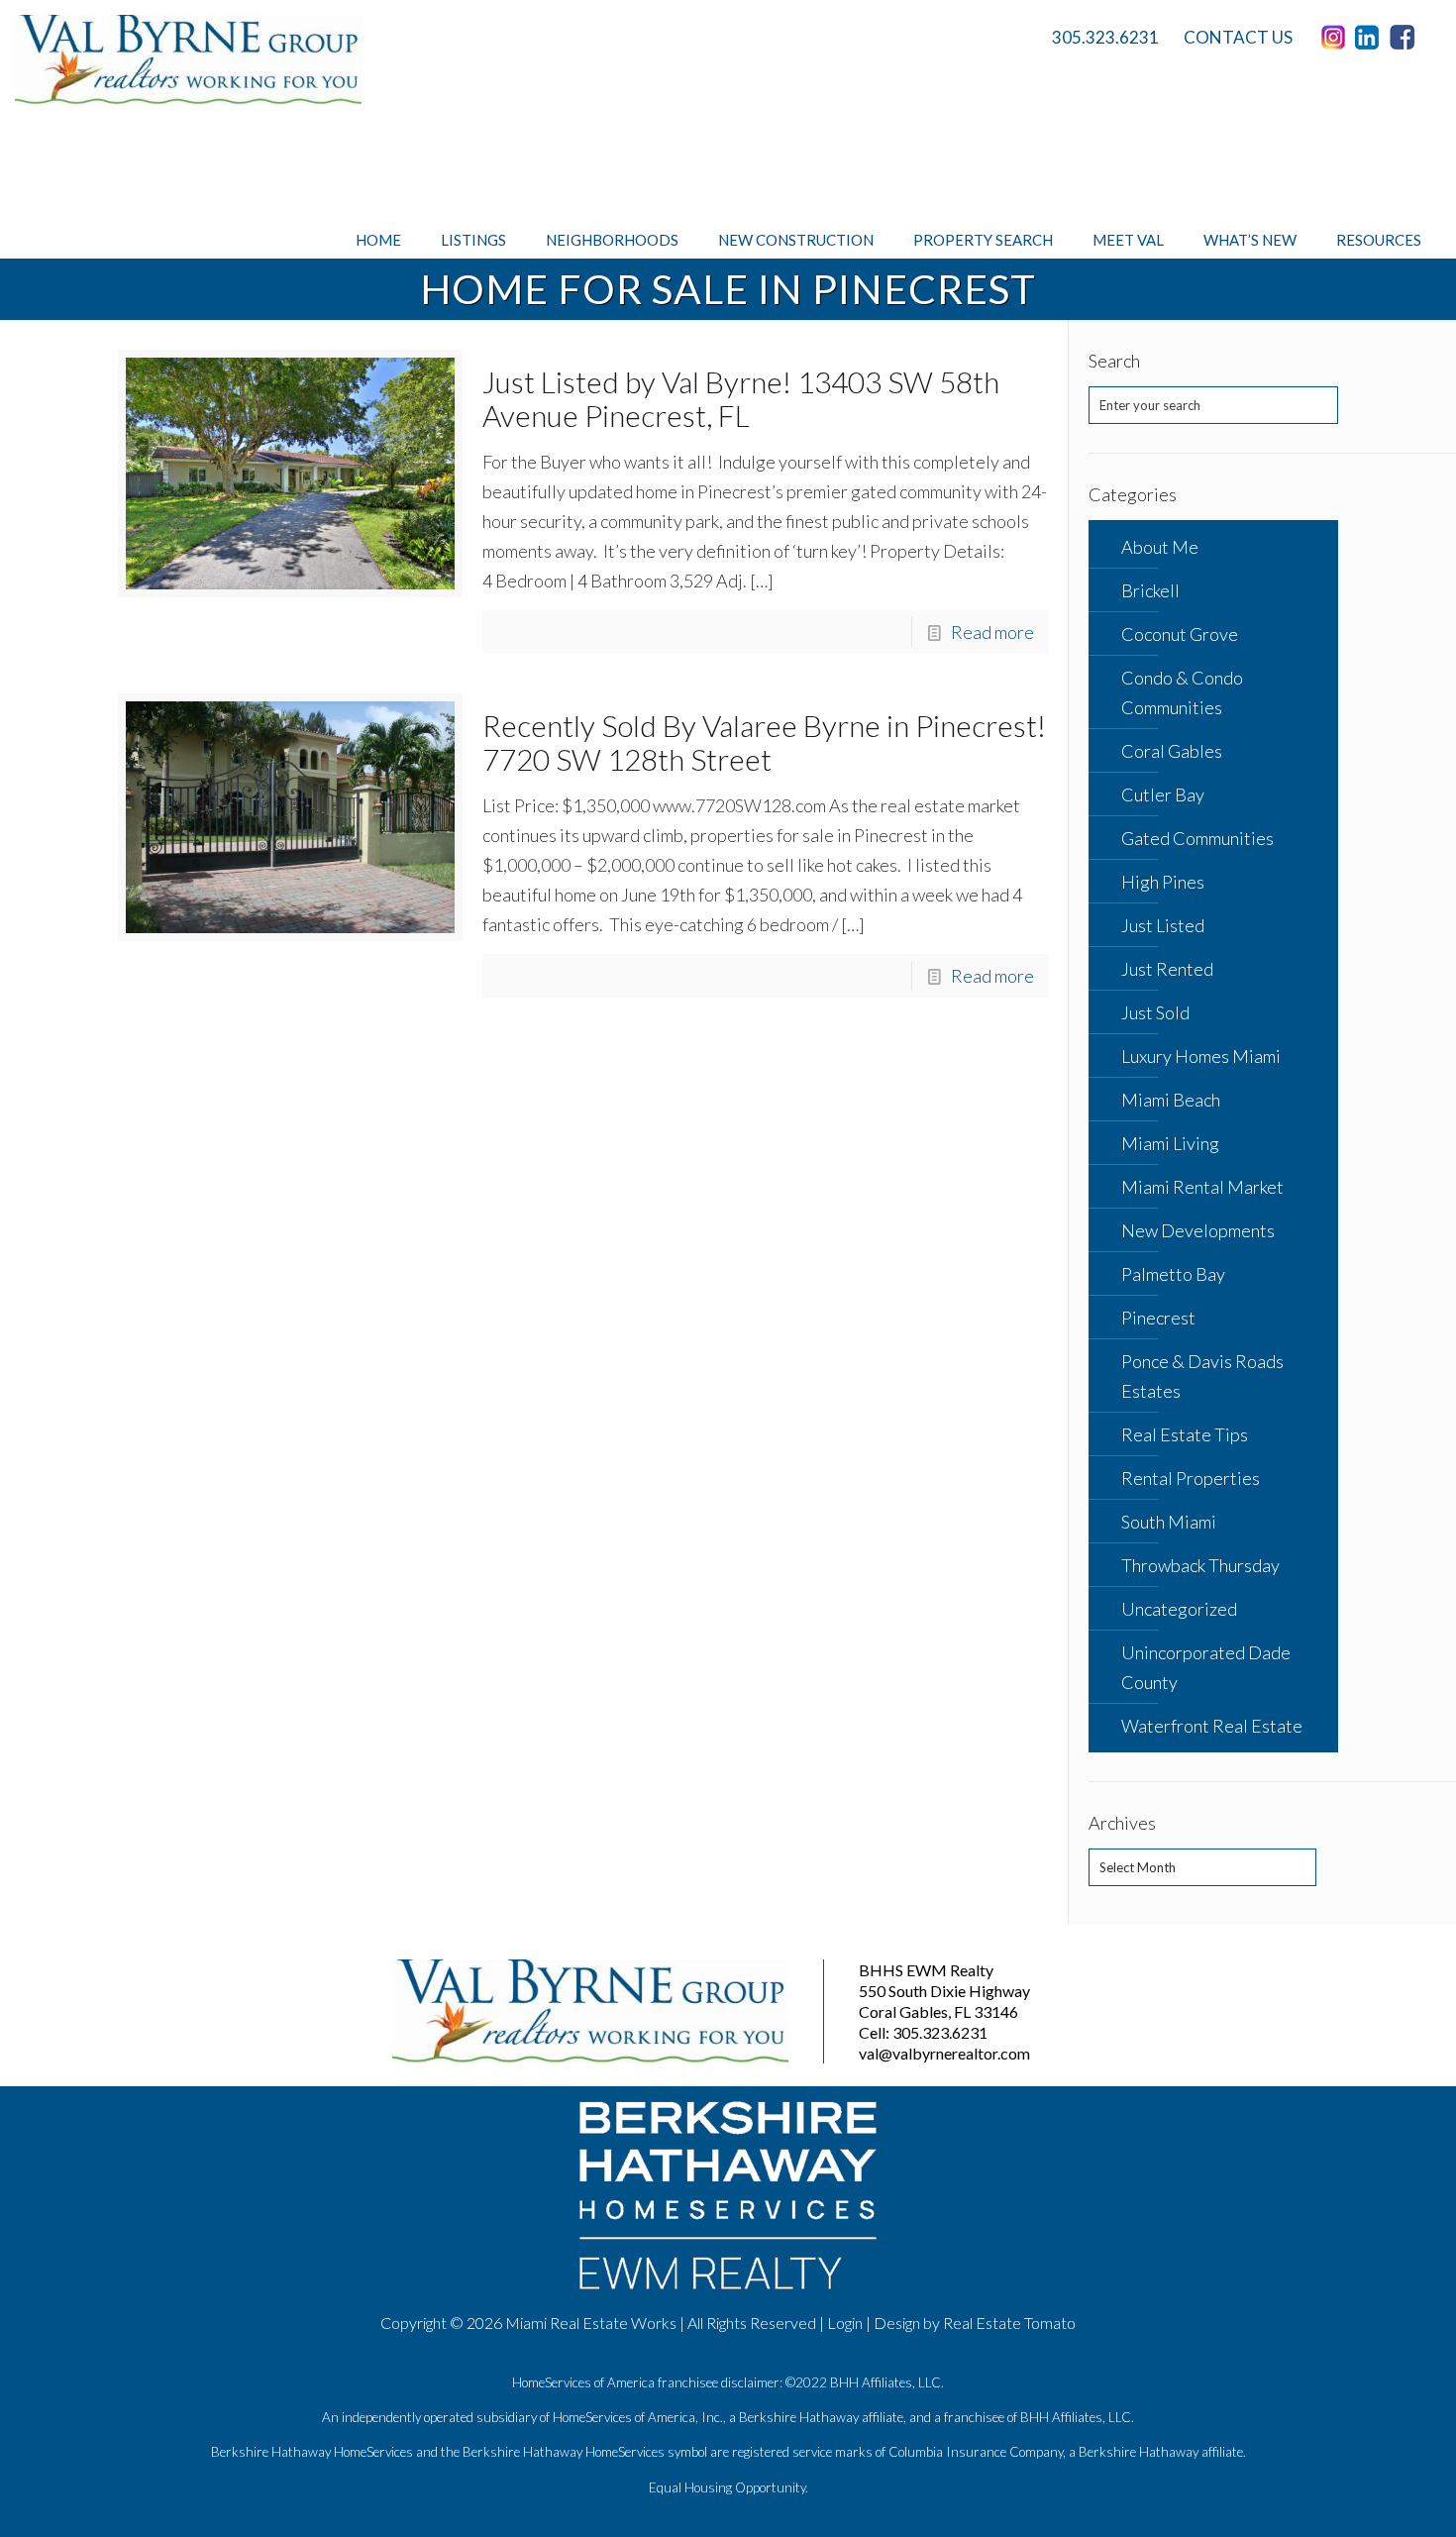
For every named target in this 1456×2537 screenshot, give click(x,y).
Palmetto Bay (1173, 1274)
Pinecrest (1158, 1318)
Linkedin (1371, 38)
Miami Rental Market (1202, 1187)
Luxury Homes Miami (1201, 1056)
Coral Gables (1172, 751)
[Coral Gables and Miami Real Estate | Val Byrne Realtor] (188, 60)
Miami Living (1170, 1143)
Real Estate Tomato (1009, 2323)
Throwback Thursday (1200, 1565)
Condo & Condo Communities (1182, 692)
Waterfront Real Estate (1212, 1726)
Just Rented (1167, 969)
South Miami (1169, 1522)
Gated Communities (1197, 838)
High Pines (1163, 882)
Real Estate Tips (1185, 1434)
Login (845, 2323)
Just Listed (1163, 925)
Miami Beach (1171, 1100)
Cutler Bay (1163, 794)
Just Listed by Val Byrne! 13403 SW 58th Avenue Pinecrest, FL (741, 398)
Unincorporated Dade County (1206, 1667)
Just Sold (1155, 1012)
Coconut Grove (1180, 634)
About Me (1160, 547)
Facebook (1405, 38)
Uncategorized (1179, 1609)
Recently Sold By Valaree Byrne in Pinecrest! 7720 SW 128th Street (764, 742)
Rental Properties (1191, 1478)
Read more (992, 632)
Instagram (1336, 38)
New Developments (1198, 1230)
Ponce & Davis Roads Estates (1202, 1376)
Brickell (1150, 590)
